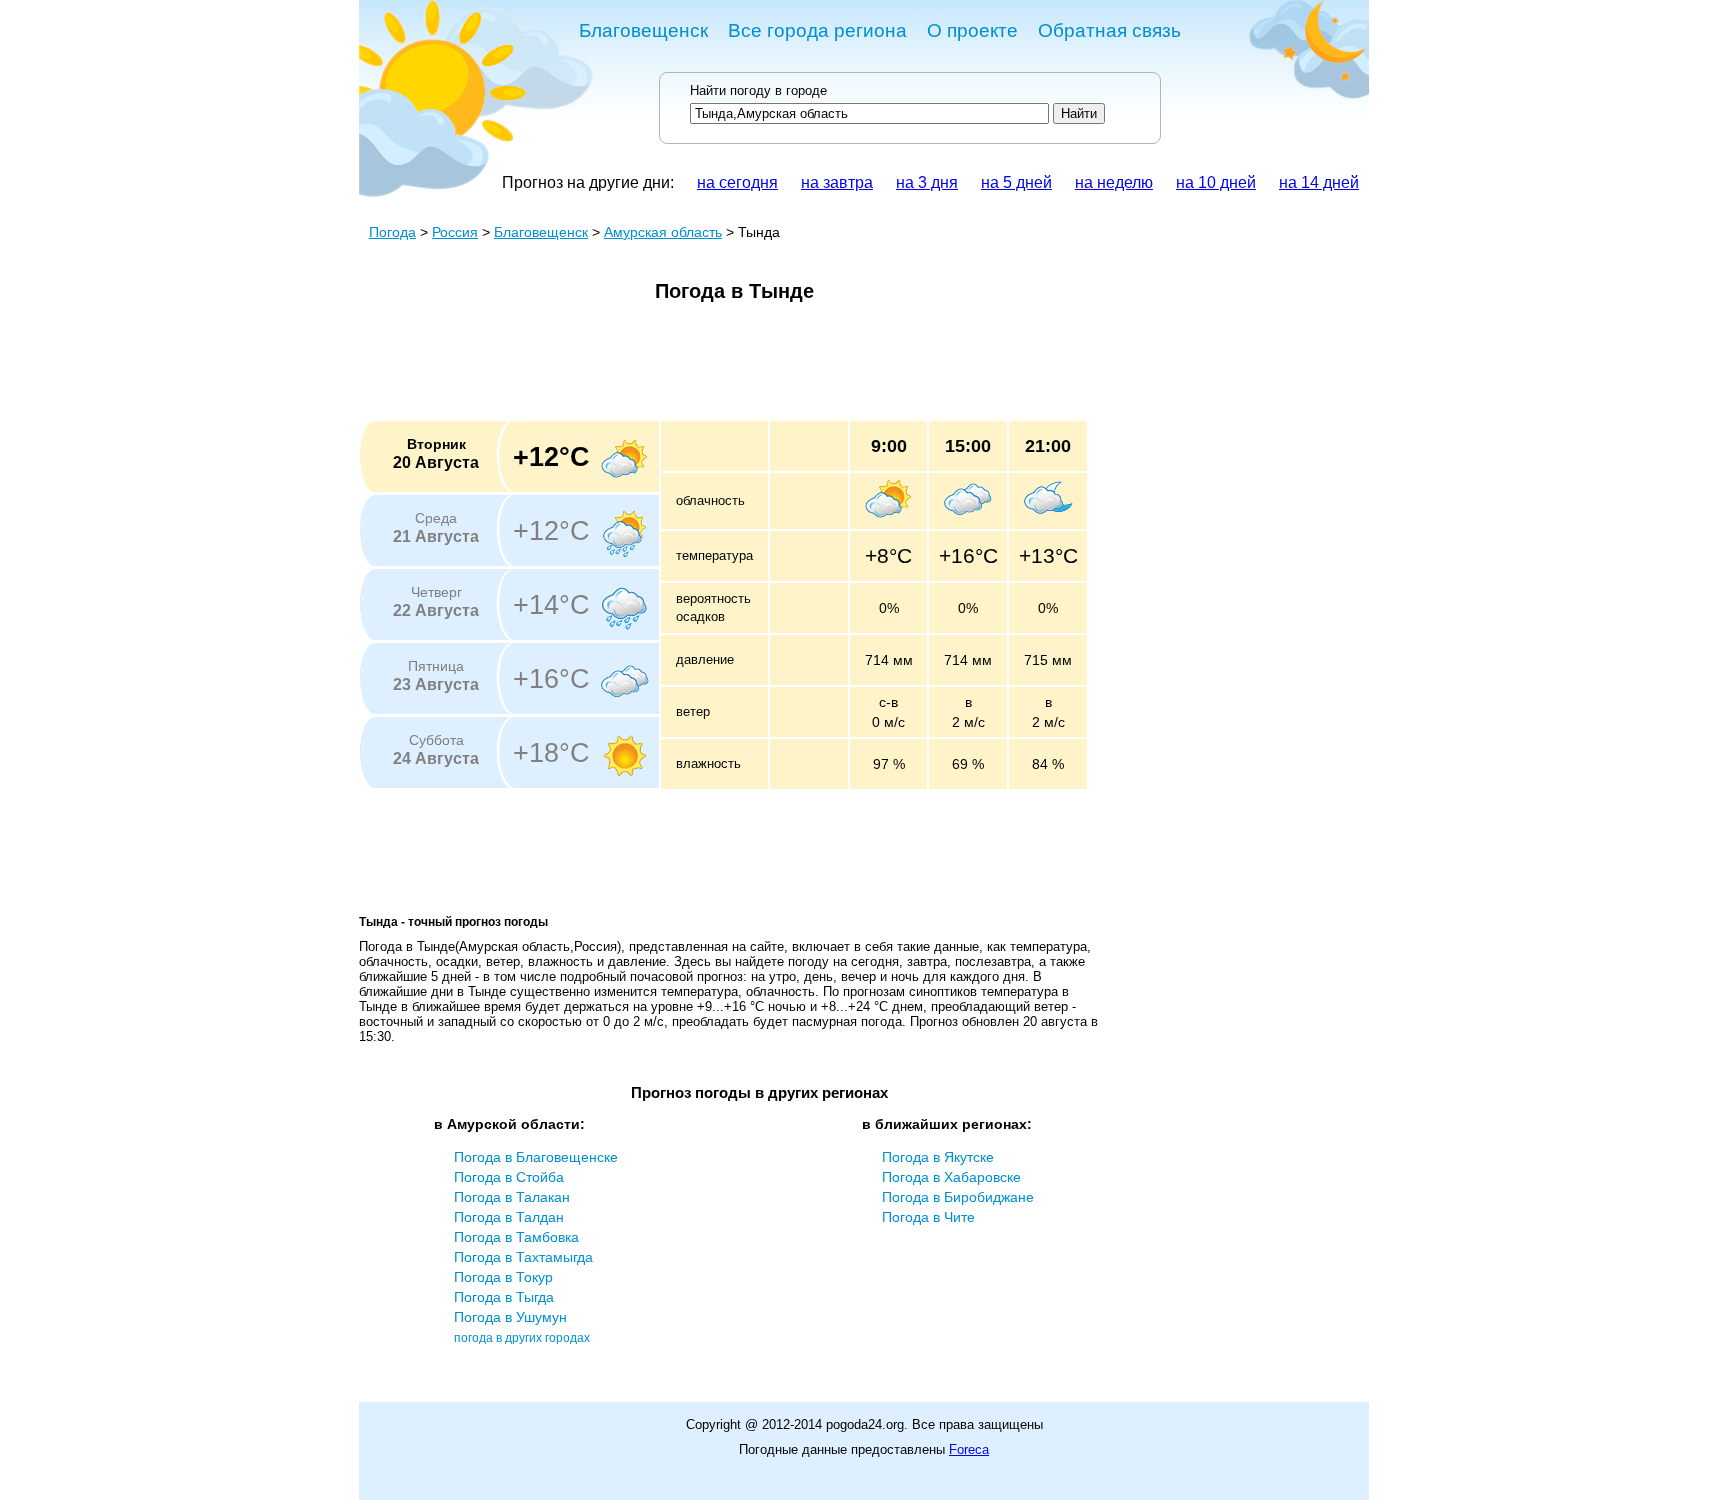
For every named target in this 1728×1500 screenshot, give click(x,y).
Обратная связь (1109, 30)
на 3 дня (927, 182)
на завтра (837, 182)
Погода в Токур (503, 1277)
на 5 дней (1016, 182)
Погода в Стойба (509, 1177)
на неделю (1114, 182)
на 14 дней (1319, 182)
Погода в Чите (928, 1217)
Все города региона (817, 30)
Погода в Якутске (938, 1157)
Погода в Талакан (512, 1197)
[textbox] (869, 113)
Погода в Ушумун (510, 1317)
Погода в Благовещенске (536, 1157)
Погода (392, 232)
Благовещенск (643, 30)
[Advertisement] (723, 368)
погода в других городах (522, 1338)
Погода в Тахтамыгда (523, 1257)
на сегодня (737, 182)
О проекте (972, 30)
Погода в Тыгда (504, 1297)
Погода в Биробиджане (958, 1197)
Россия (455, 232)
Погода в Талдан (509, 1217)
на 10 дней (1216, 182)
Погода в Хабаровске (951, 1177)
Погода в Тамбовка (516, 1237)
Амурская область (663, 232)
